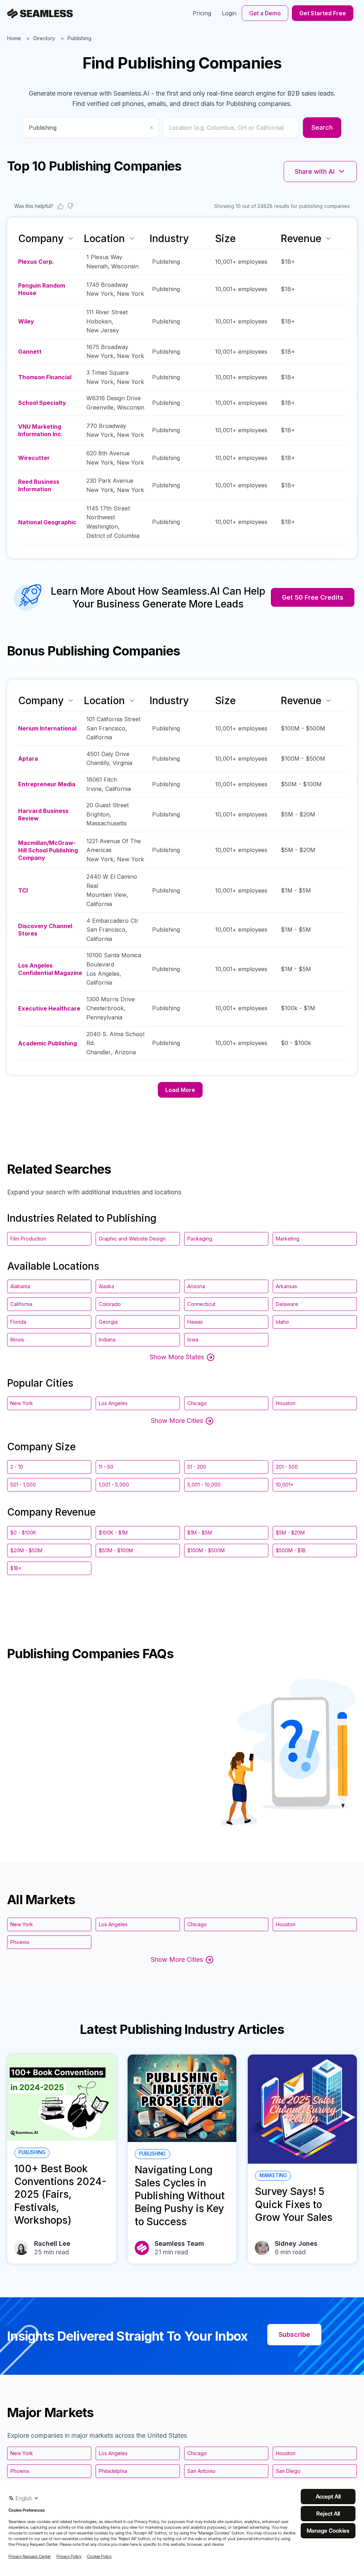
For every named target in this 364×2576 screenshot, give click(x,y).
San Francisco (106, 728)
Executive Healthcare (49, 1008)
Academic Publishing (47, 1043)
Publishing (79, 38)
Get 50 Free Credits (313, 597)
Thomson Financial (45, 377)
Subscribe (294, 2334)
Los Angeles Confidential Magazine (50, 969)
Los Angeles (103, 974)
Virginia (122, 763)
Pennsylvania (104, 1017)
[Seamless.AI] (40, 14)
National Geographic (47, 522)
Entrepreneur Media (47, 784)
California (99, 737)
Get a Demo (265, 13)
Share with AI (315, 172)
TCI (23, 890)
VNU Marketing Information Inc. (41, 430)
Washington (102, 526)
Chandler (99, 1052)
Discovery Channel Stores (45, 930)
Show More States (177, 1357)
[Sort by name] (71, 239)
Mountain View (106, 895)
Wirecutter (34, 458)
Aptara (28, 759)
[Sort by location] (132, 239)
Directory (44, 38)
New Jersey (103, 330)
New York (100, 294)
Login (229, 13)
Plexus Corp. (36, 262)
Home (14, 38)
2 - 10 (17, 1467)
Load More (180, 1090)
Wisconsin (125, 266)
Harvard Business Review (43, 815)
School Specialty (42, 403)
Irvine (94, 789)
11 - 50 (106, 1467)
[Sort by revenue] (328, 239)
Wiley (26, 321)
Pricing (202, 13)
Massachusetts (106, 823)
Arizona (125, 1052)
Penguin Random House (42, 289)
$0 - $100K (23, 1533)
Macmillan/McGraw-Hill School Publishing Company (48, 850)
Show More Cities (177, 1421)
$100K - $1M (113, 1533)
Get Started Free (323, 13)
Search (322, 127)
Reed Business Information (39, 485)
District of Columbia (113, 536)
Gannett (30, 352)
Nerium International (47, 728)
